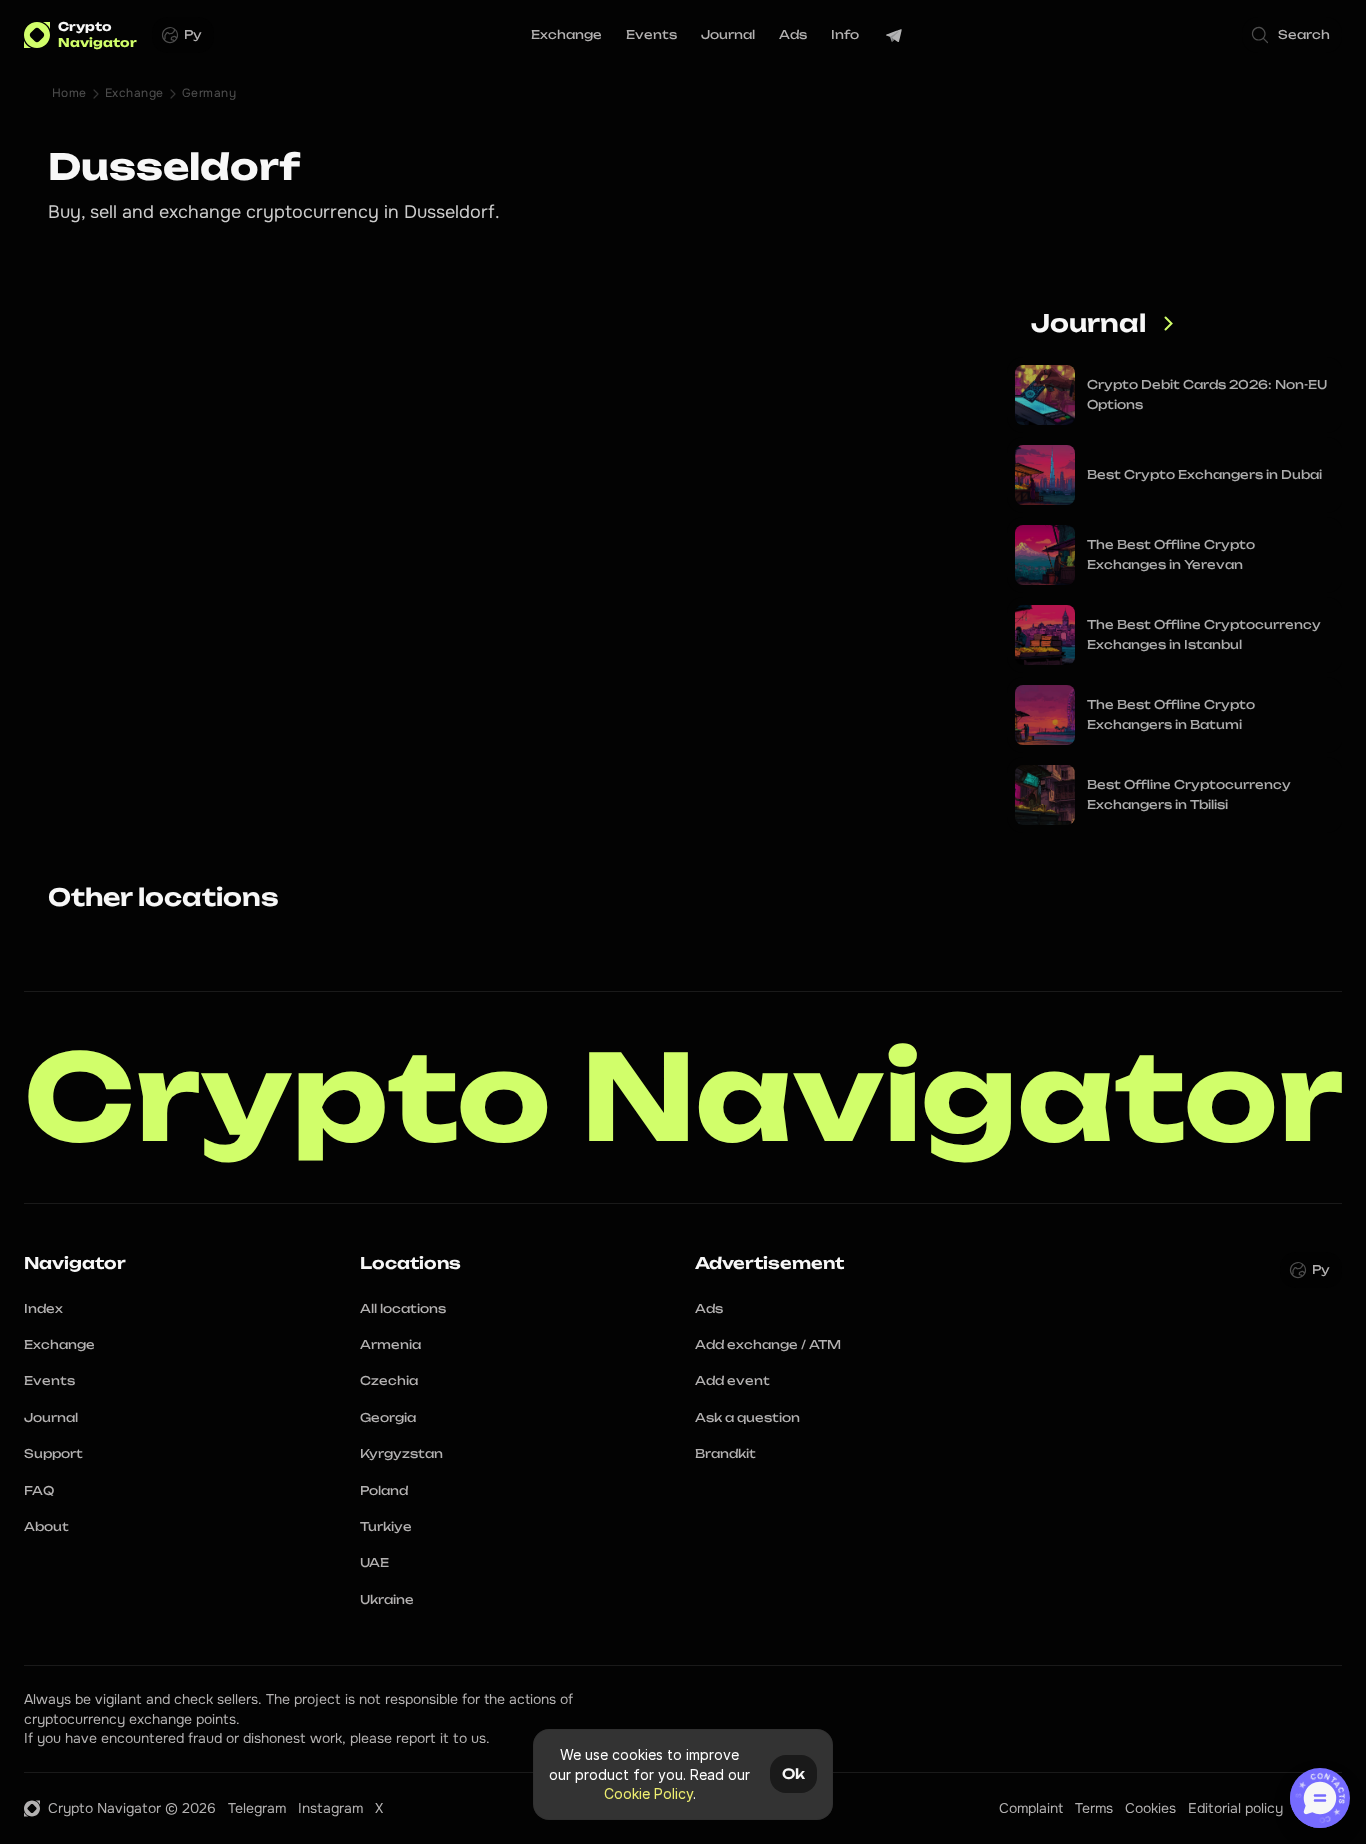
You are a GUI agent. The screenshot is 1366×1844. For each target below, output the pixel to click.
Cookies (1150, 1808)
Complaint (1031, 1808)
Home (69, 93)
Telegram (257, 1808)
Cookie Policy (648, 1793)
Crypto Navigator (684, 1097)
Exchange (134, 93)
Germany (209, 93)
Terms (1094, 1808)
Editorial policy (1235, 1808)
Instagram (330, 1808)
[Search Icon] (1292, 35)
